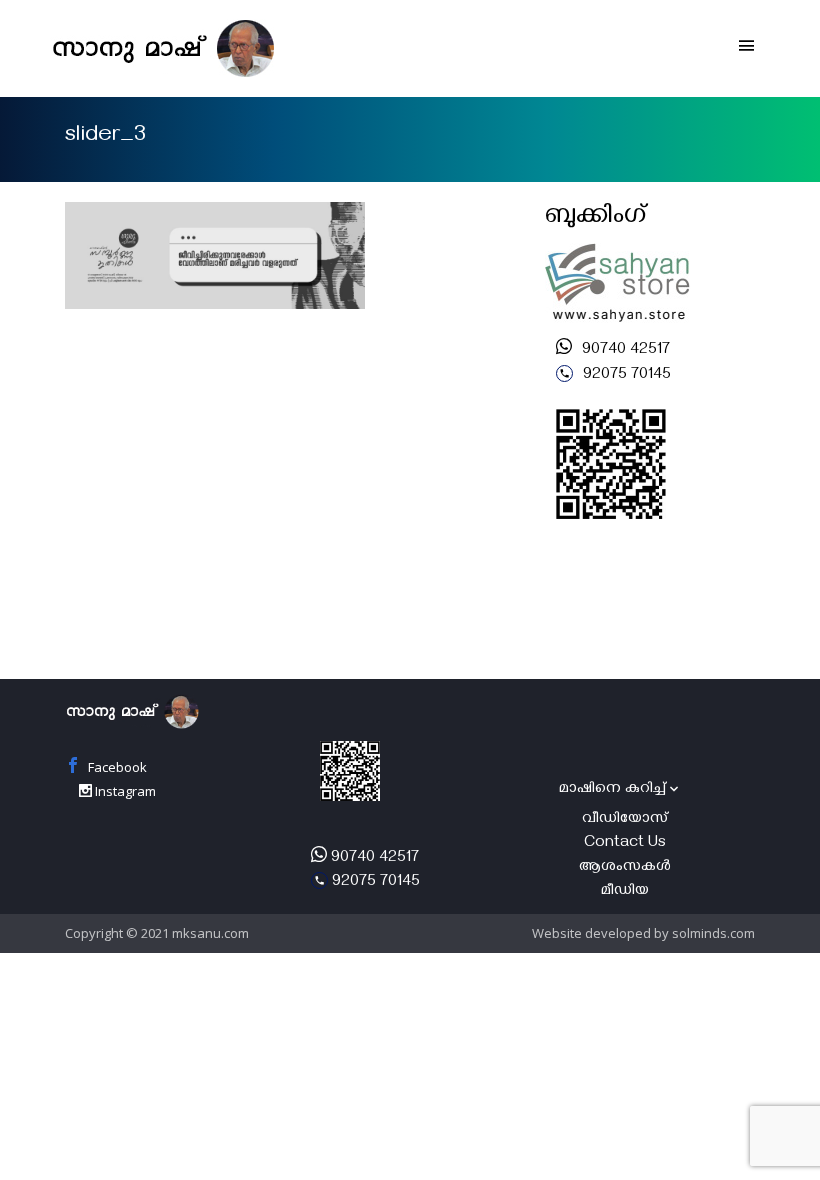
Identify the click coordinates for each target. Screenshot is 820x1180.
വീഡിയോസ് (625, 820)
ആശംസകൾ (625, 868)
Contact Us (625, 844)
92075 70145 (625, 376)
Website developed (591, 933)
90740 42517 (624, 351)
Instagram (124, 791)
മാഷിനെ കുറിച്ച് (612, 790)
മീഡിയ (625, 892)
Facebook (116, 767)
